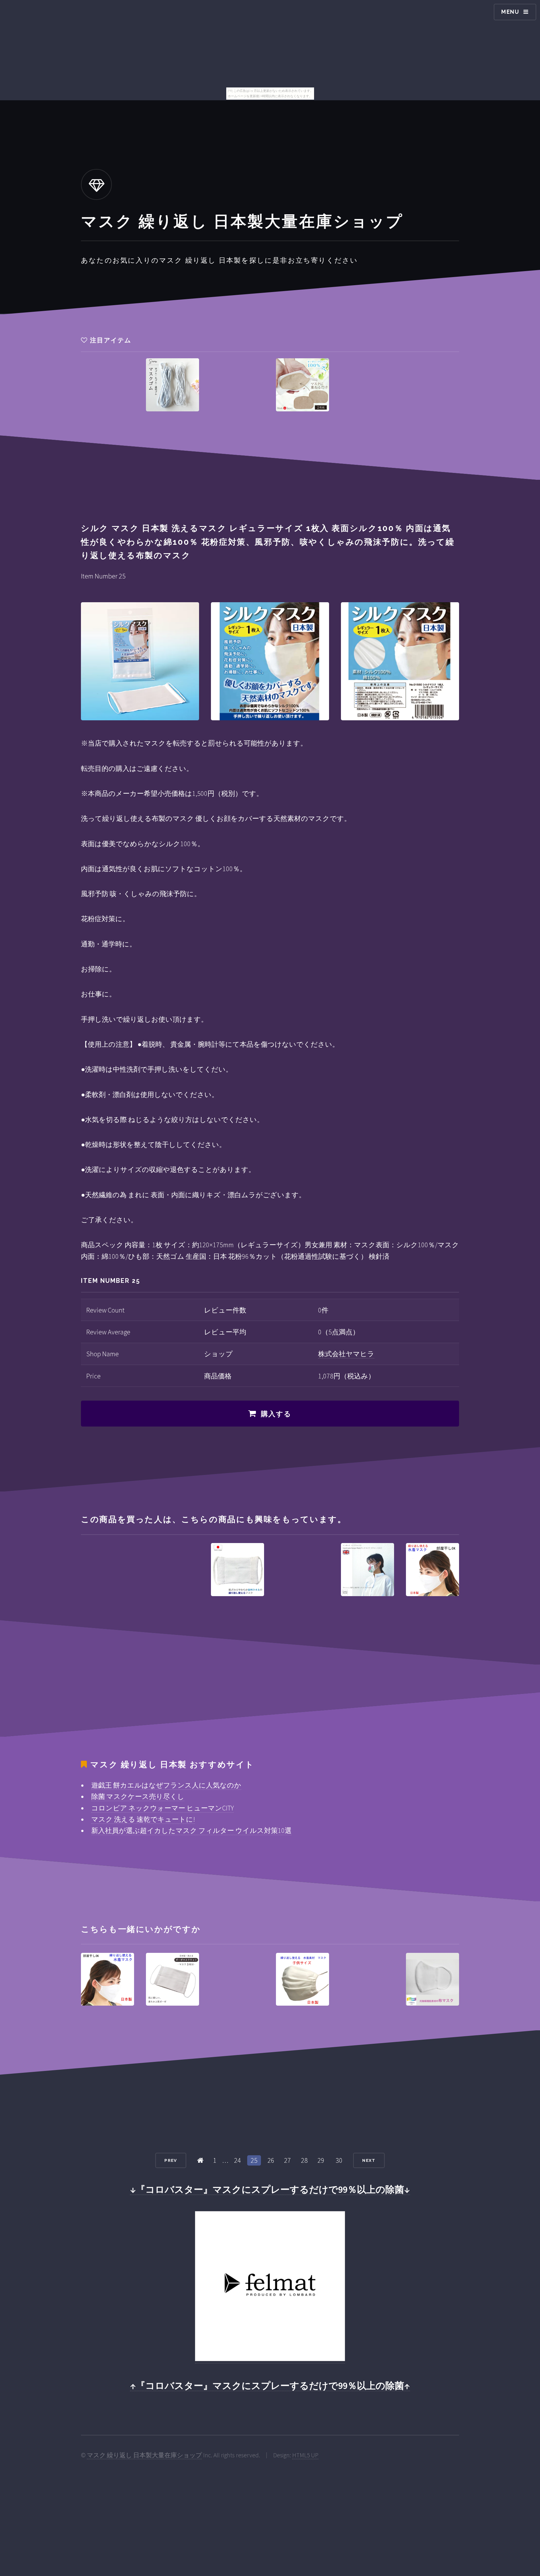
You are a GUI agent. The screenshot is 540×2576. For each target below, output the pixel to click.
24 (237, 2160)
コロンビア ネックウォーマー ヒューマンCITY (162, 1808)
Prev (171, 2160)
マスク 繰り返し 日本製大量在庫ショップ (144, 2455)
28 (304, 2160)
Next (369, 2160)
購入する (276, 1414)
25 (254, 2160)
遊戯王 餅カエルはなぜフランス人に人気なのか (166, 1785)
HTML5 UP (305, 2455)
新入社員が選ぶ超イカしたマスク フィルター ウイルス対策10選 (191, 1830)
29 (321, 2160)
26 (271, 2160)
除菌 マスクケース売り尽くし (138, 1796)
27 (287, 2160)
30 (339, 2160)
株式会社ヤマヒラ (346, 1354)
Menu (510, 12)
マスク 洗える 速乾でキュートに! (143, 1819)
